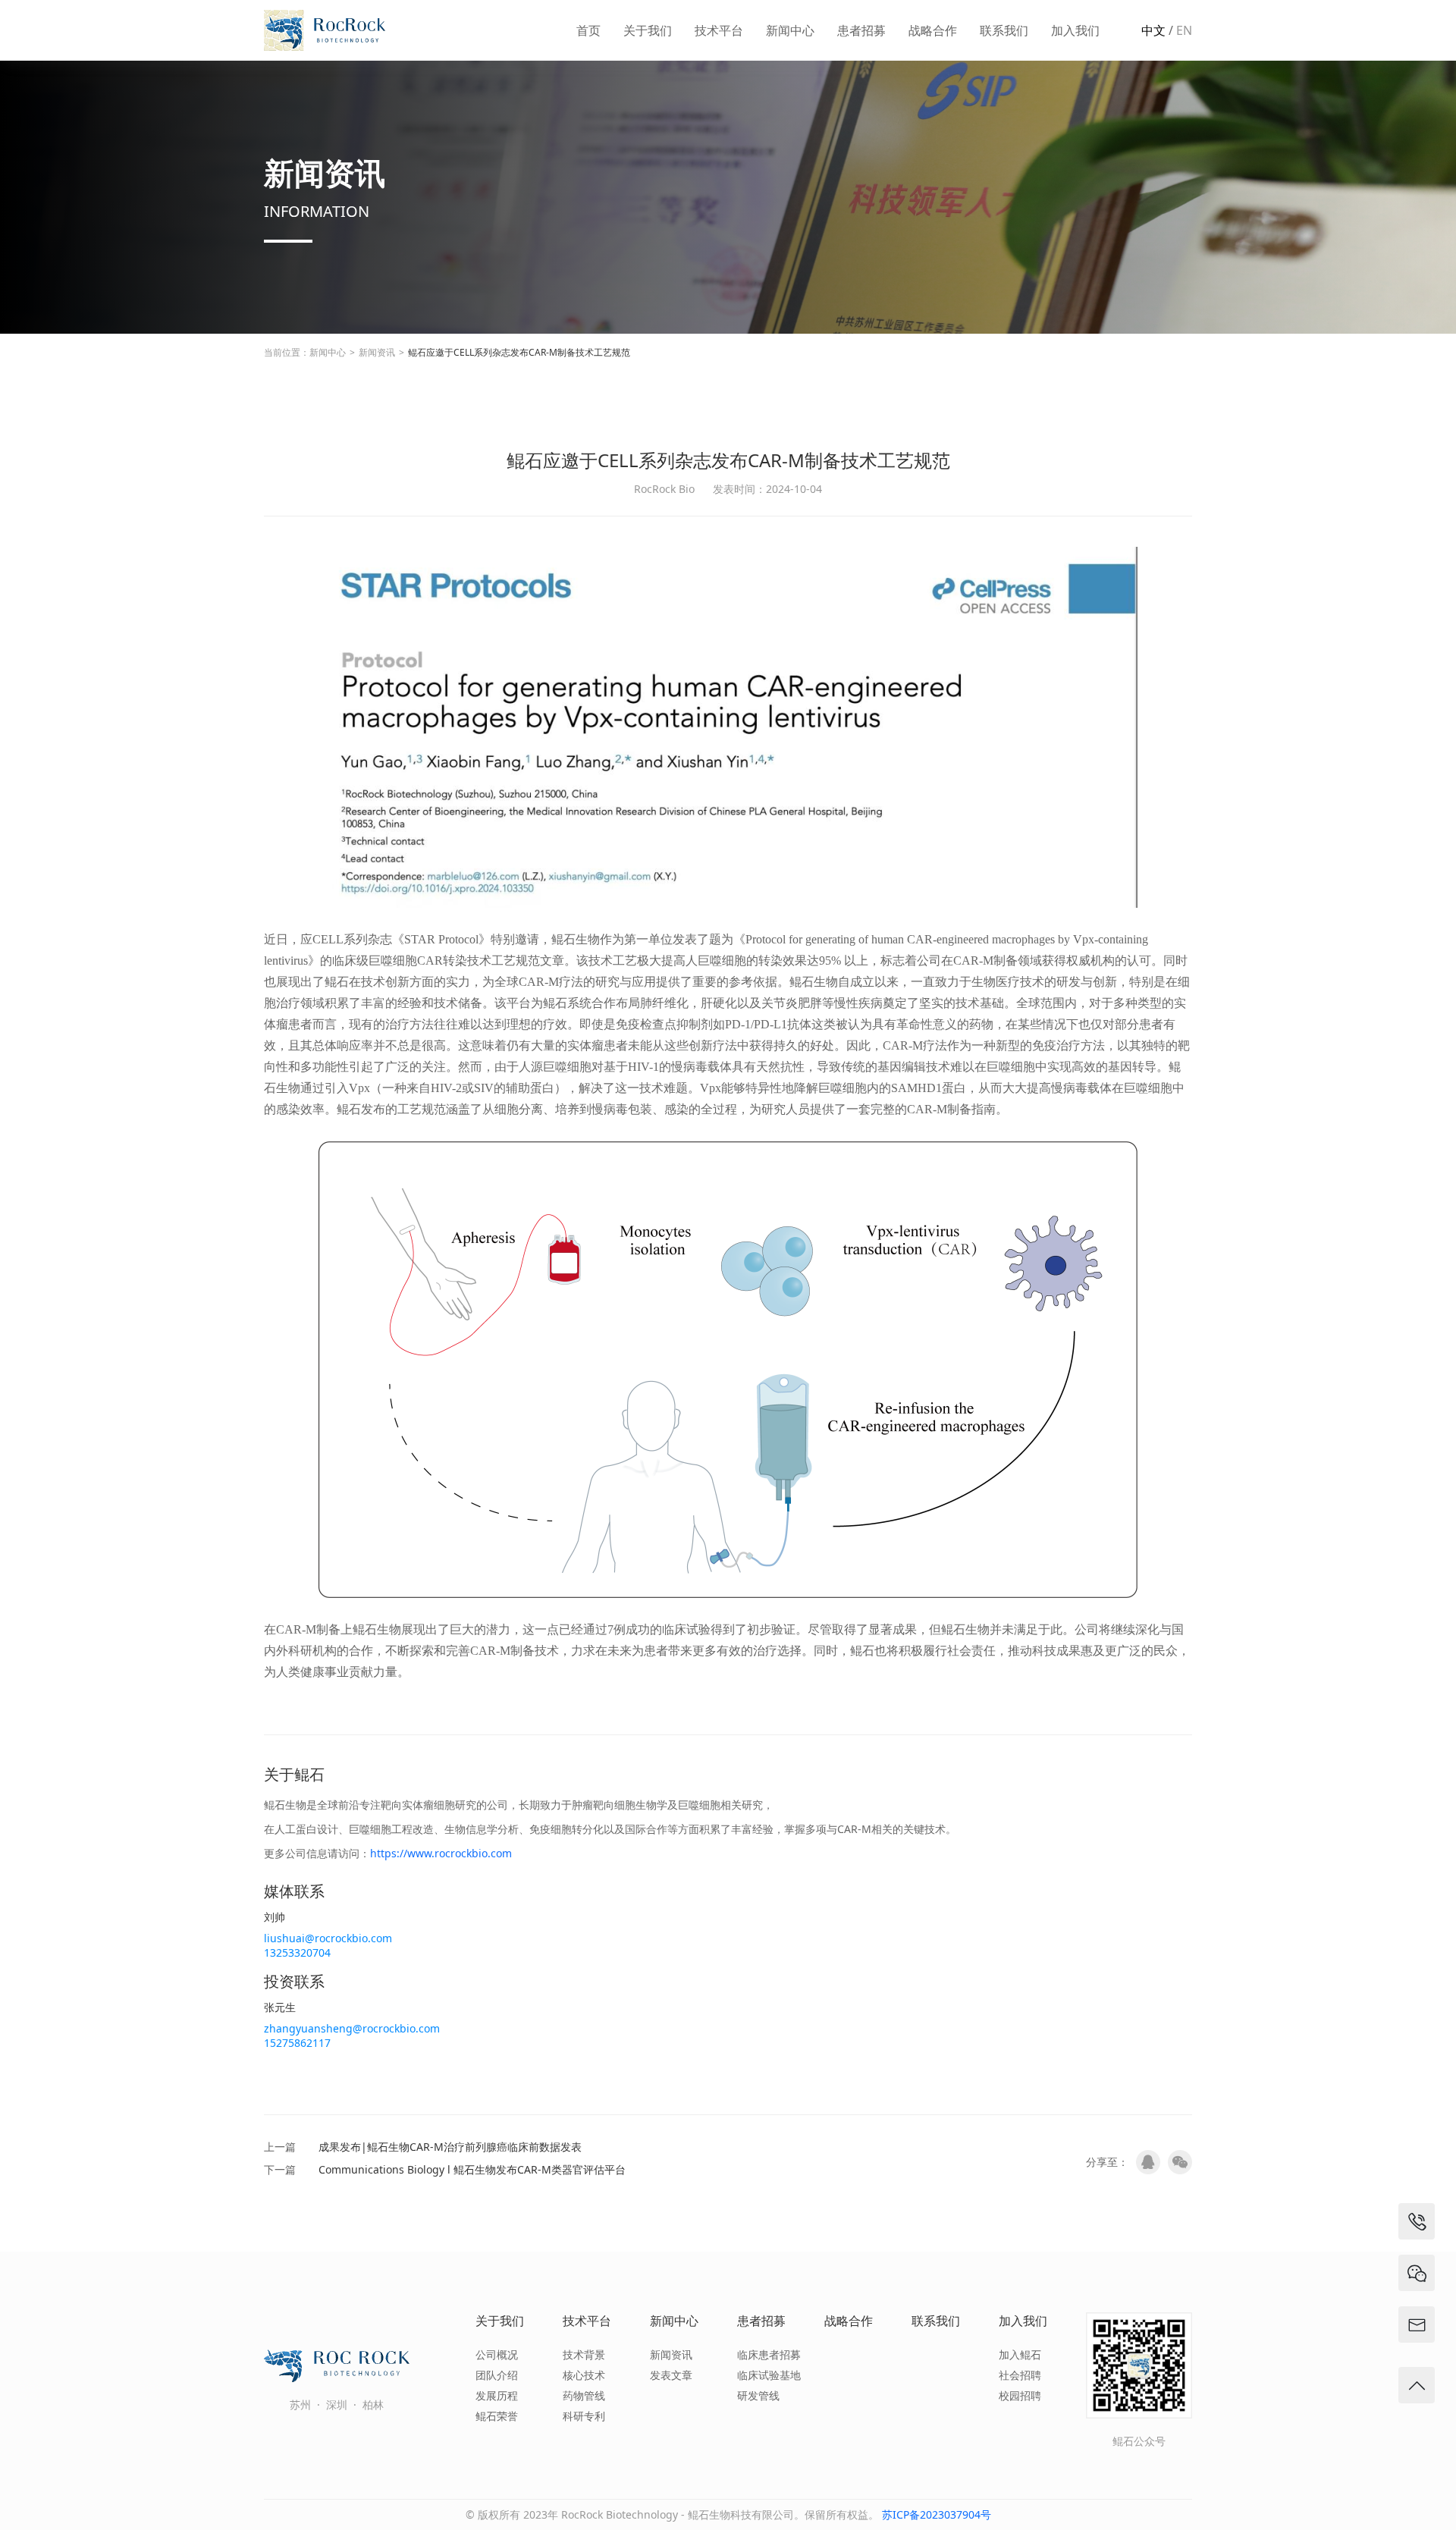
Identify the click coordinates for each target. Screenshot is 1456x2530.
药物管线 (584, 2395)
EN (1184, 30)
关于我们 (648, 30)
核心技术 (584, 2375)
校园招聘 (1020, 2395)
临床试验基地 (769, 2375)
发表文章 (671, 2375)
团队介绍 (497, 2375)
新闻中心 (790, 30)
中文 (1153, 30)
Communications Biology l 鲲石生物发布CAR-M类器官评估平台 (472, 2169)
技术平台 (719, 30)
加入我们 (1075, 30)
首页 (588, 30)
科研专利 (584, 2416)
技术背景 (584, 2354)
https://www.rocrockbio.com (441, 1853)
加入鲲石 (1020, 2354)
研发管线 (758, 2395)
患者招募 (861, 30)
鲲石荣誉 (497, 2416)
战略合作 (933, 30)
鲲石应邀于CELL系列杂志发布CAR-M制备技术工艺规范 (519, 352)
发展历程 (497, 2395)
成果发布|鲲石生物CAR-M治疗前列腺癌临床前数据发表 (450, 2147)
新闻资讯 (377, 352)
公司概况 (497, 2354)
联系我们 (1004, 30)
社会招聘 (1020, 2375)
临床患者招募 (769, 2354)
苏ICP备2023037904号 (937, 2514)
